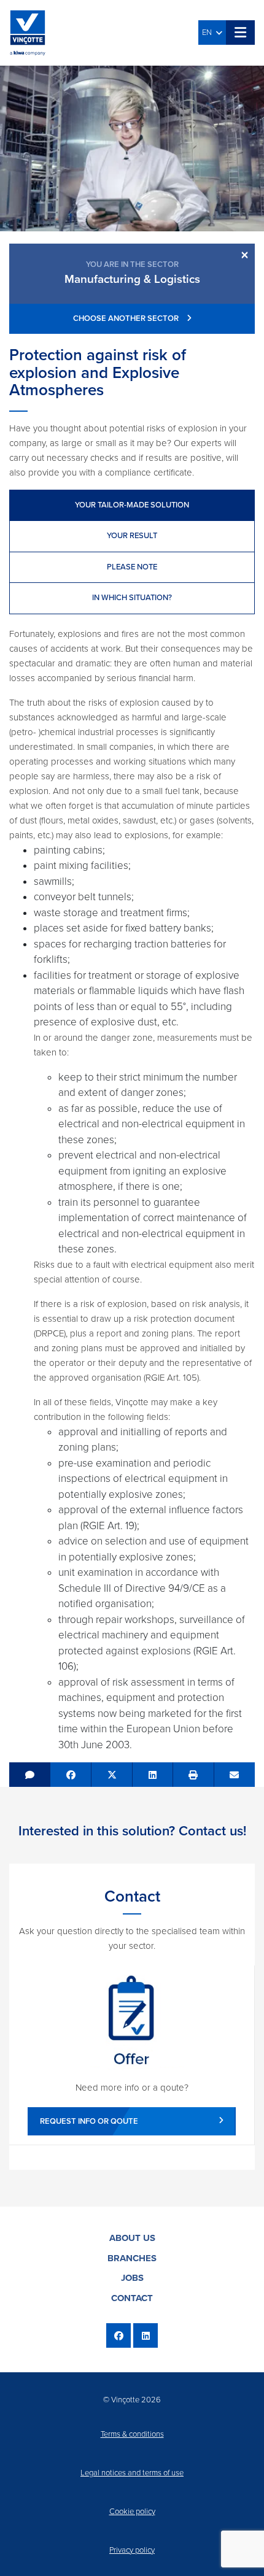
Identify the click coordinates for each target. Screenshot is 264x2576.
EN (209, 33)
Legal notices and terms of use (132, 2473)
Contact (132, 2298)
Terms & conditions (132, 2434)
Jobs (132, 2278)
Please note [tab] (132, 567)
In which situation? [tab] (132, 598)
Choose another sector (127, 318)
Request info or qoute (89, 2121)
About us (132, 2238)
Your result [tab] (132, 536)
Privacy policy (132, 2550)
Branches (132, 2258)
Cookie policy (132, 2512)
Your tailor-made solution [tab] (132, 505)
